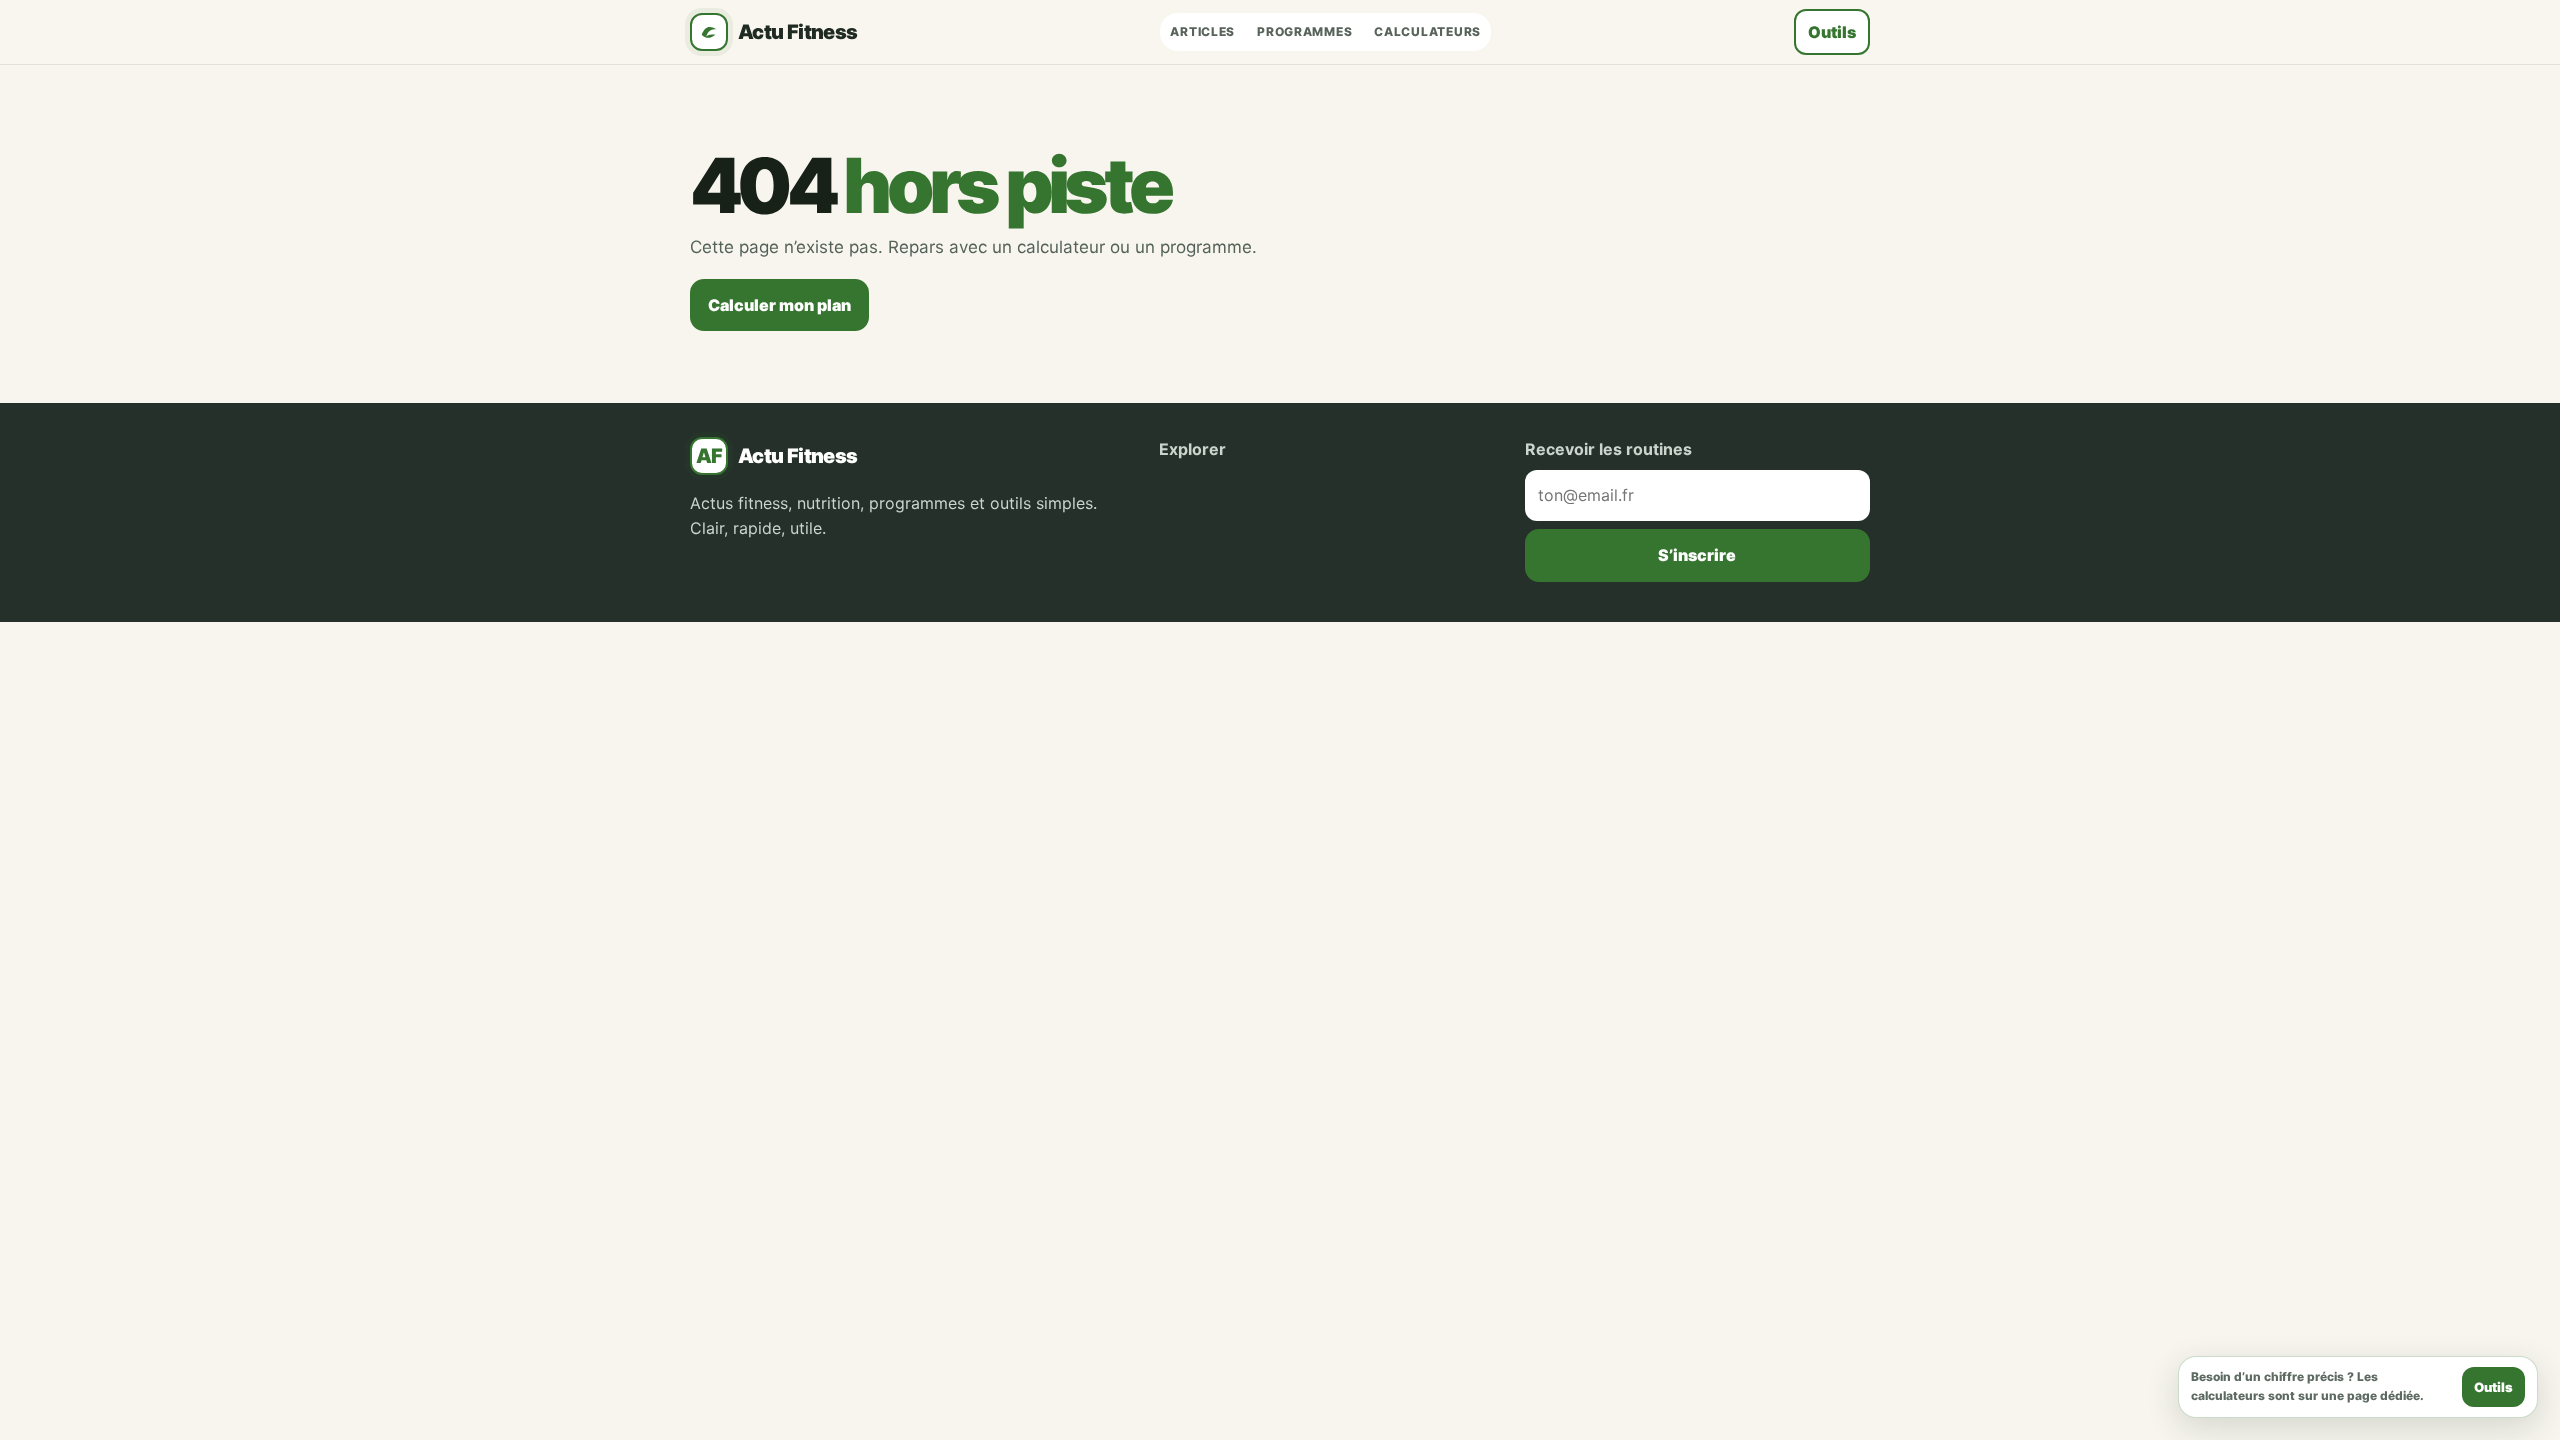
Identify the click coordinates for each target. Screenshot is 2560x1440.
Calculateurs (1427, 31)
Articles (1202, 31)
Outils (1832, 32)
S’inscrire (1697, 555)
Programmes (1304, 31)
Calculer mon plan (779, 305)
